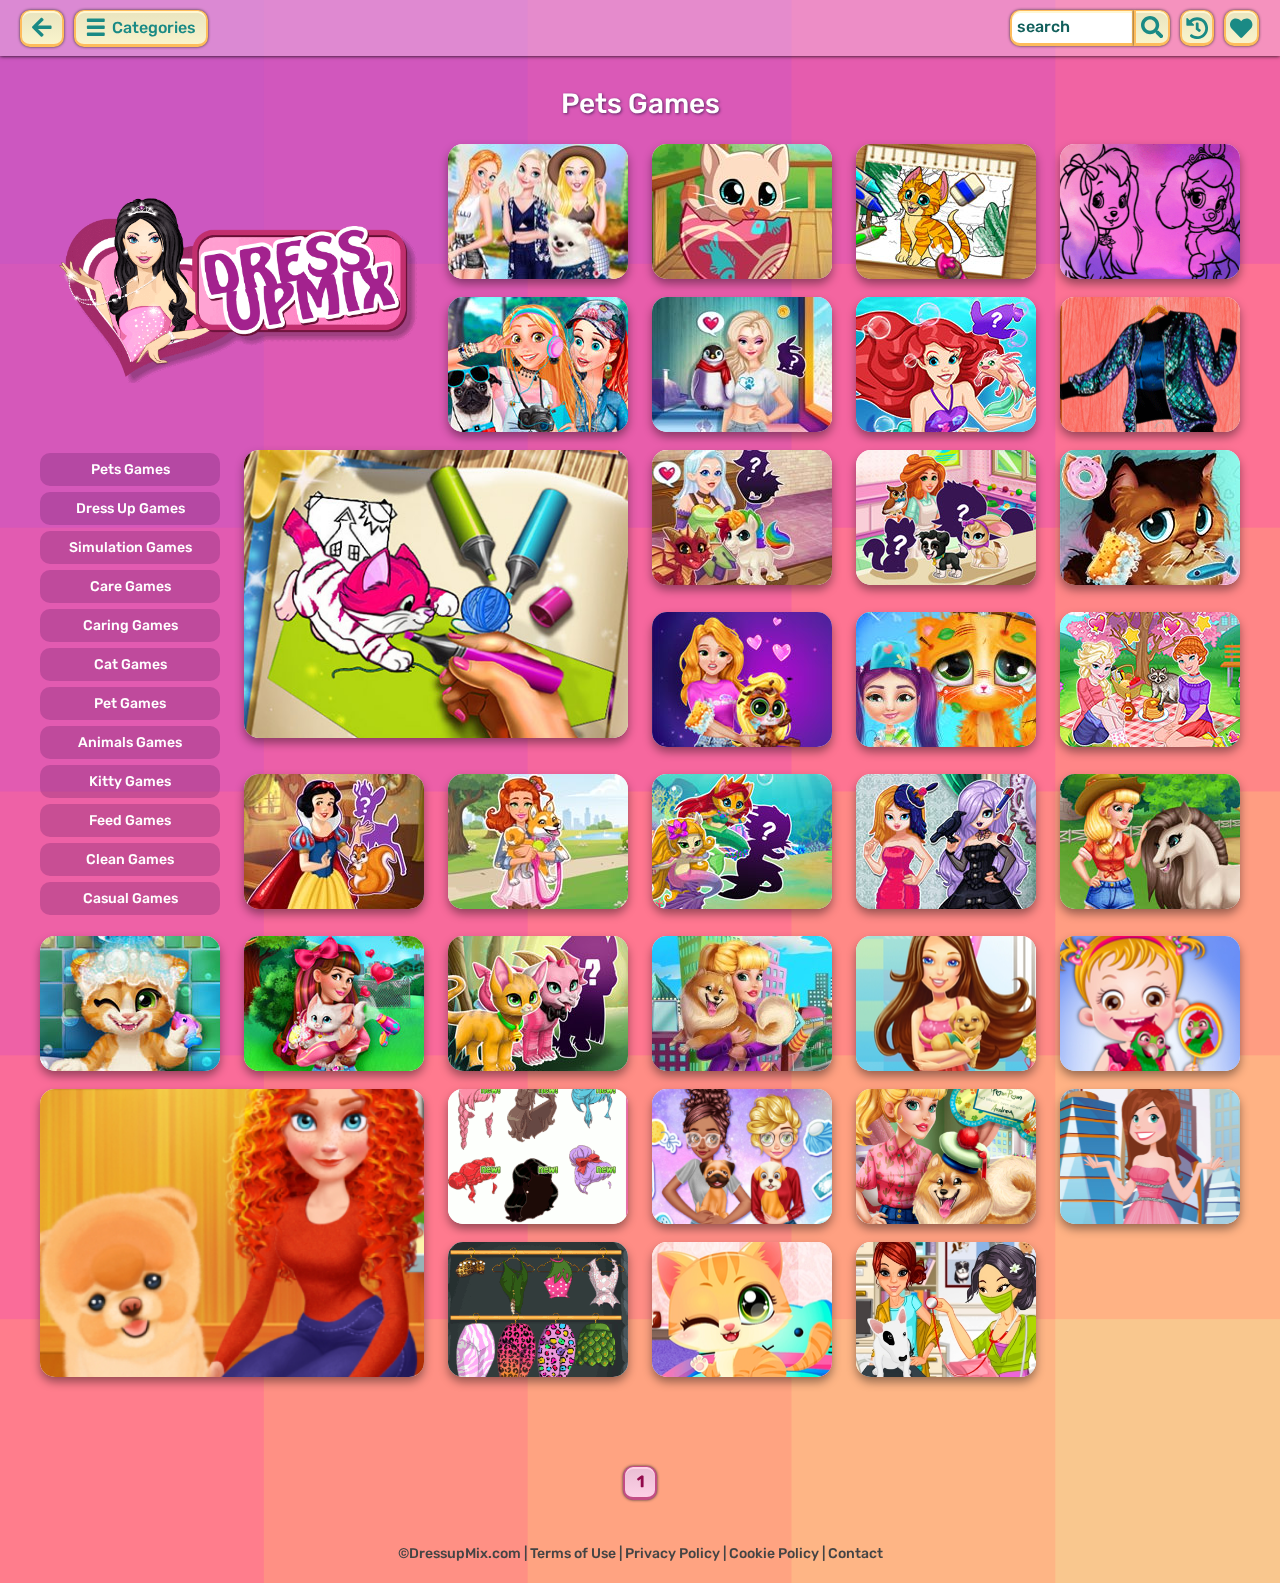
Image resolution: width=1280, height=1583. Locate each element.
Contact (855, 1553)
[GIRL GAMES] (232, 288)
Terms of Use (573, 1553)
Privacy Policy (672, 1553)
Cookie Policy (774, 1553)
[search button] (1152, 28)
